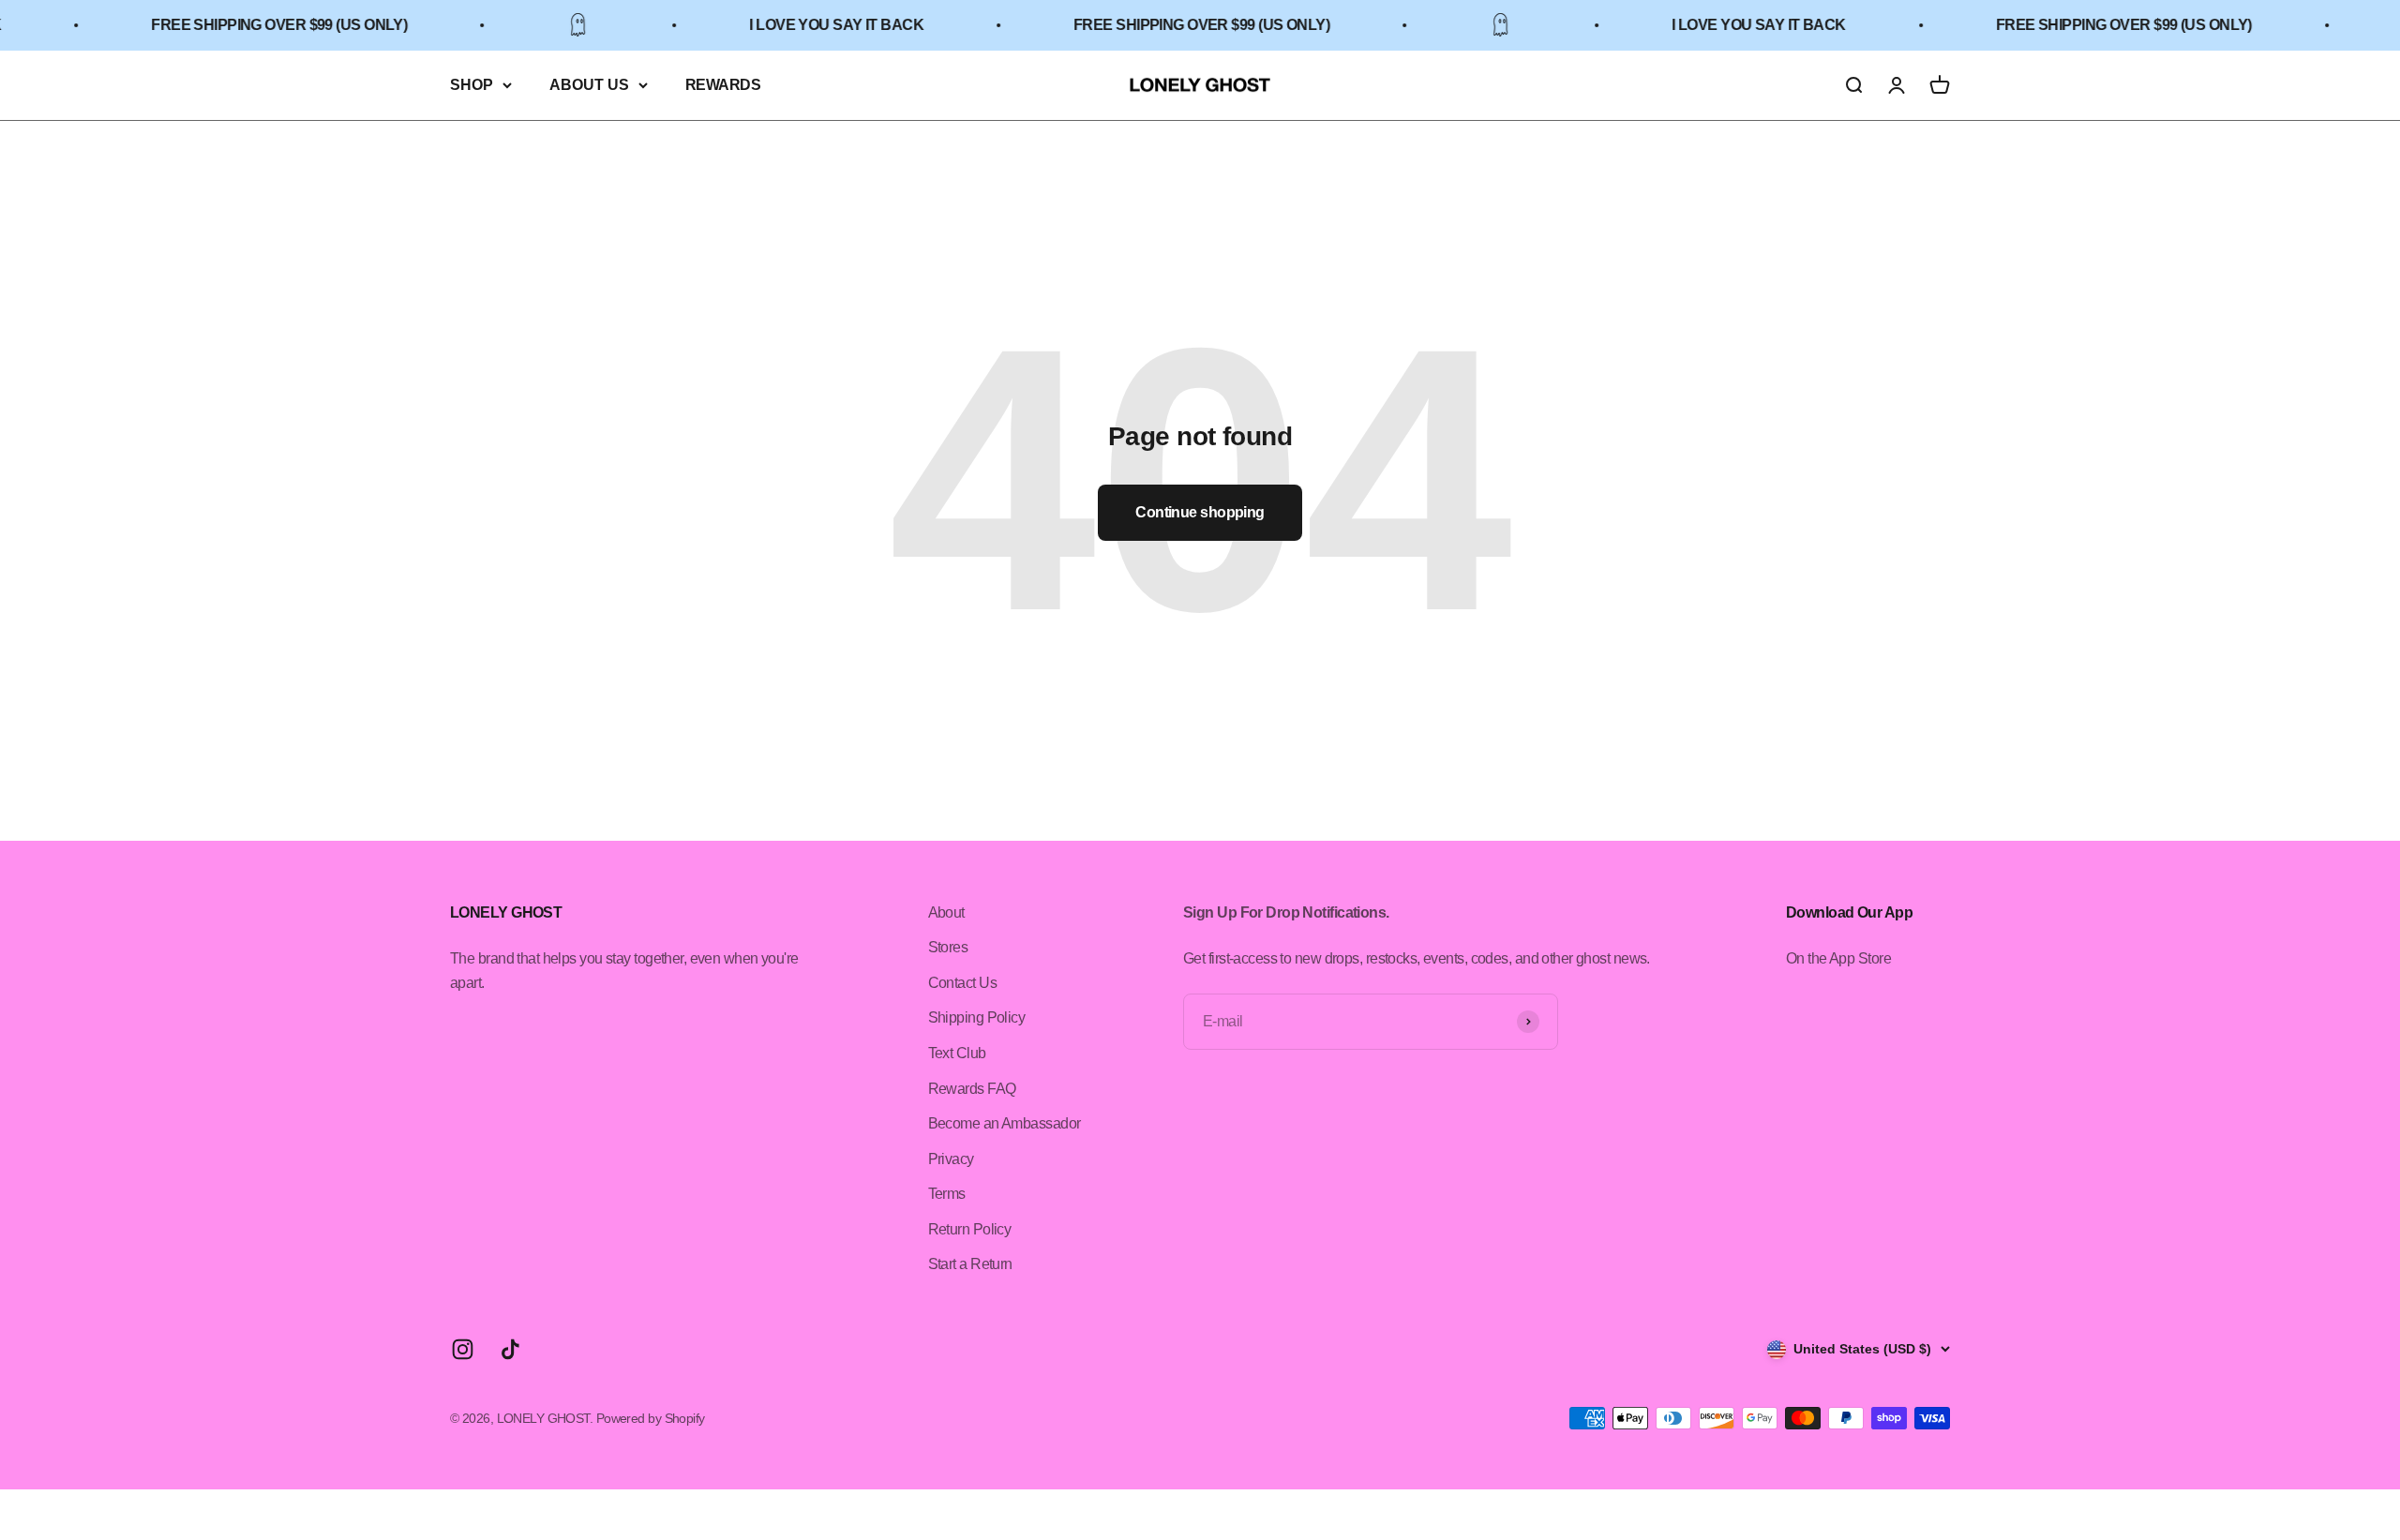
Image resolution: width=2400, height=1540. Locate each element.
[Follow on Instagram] (463, 1349)
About (946, 912)
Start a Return (970, 1264)
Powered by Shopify (651, 1418)
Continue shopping (1200, 512)
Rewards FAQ (972, 1089)
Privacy (951, 1159)
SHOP (472, 85)
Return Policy (970, 1229)
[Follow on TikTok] (510, 1349)
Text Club (957, 1053)
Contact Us (962, 983)
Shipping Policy (977, 1017)
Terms (947, 1194)
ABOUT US (589, 85)
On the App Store (1838, 958)
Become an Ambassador (1005, 1123)
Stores (948, 947)
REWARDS (723, 85)
